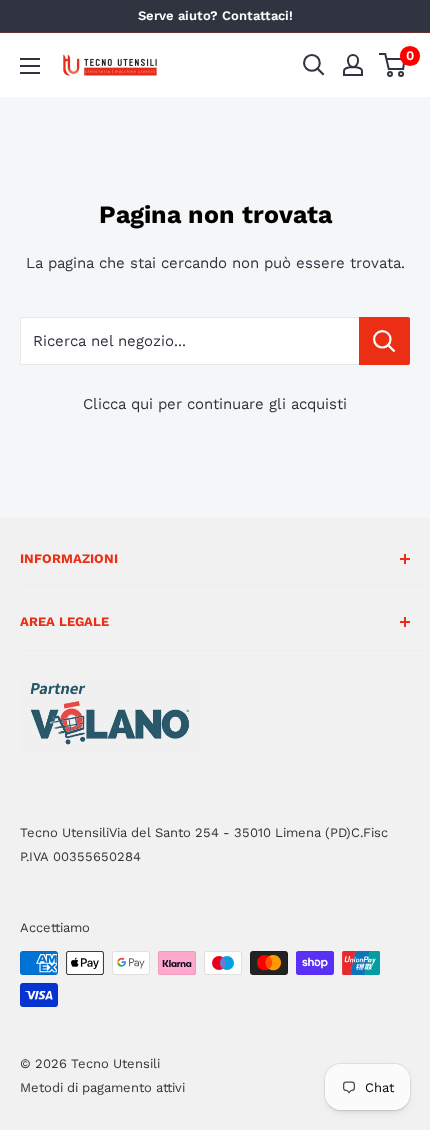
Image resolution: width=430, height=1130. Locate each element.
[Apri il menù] (30, 66)
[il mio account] (353, 65)
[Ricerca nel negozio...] (384, 341)
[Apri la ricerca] (314, 65)
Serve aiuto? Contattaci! (215, 15)
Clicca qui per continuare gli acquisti (215, 404)
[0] (393, 65)
